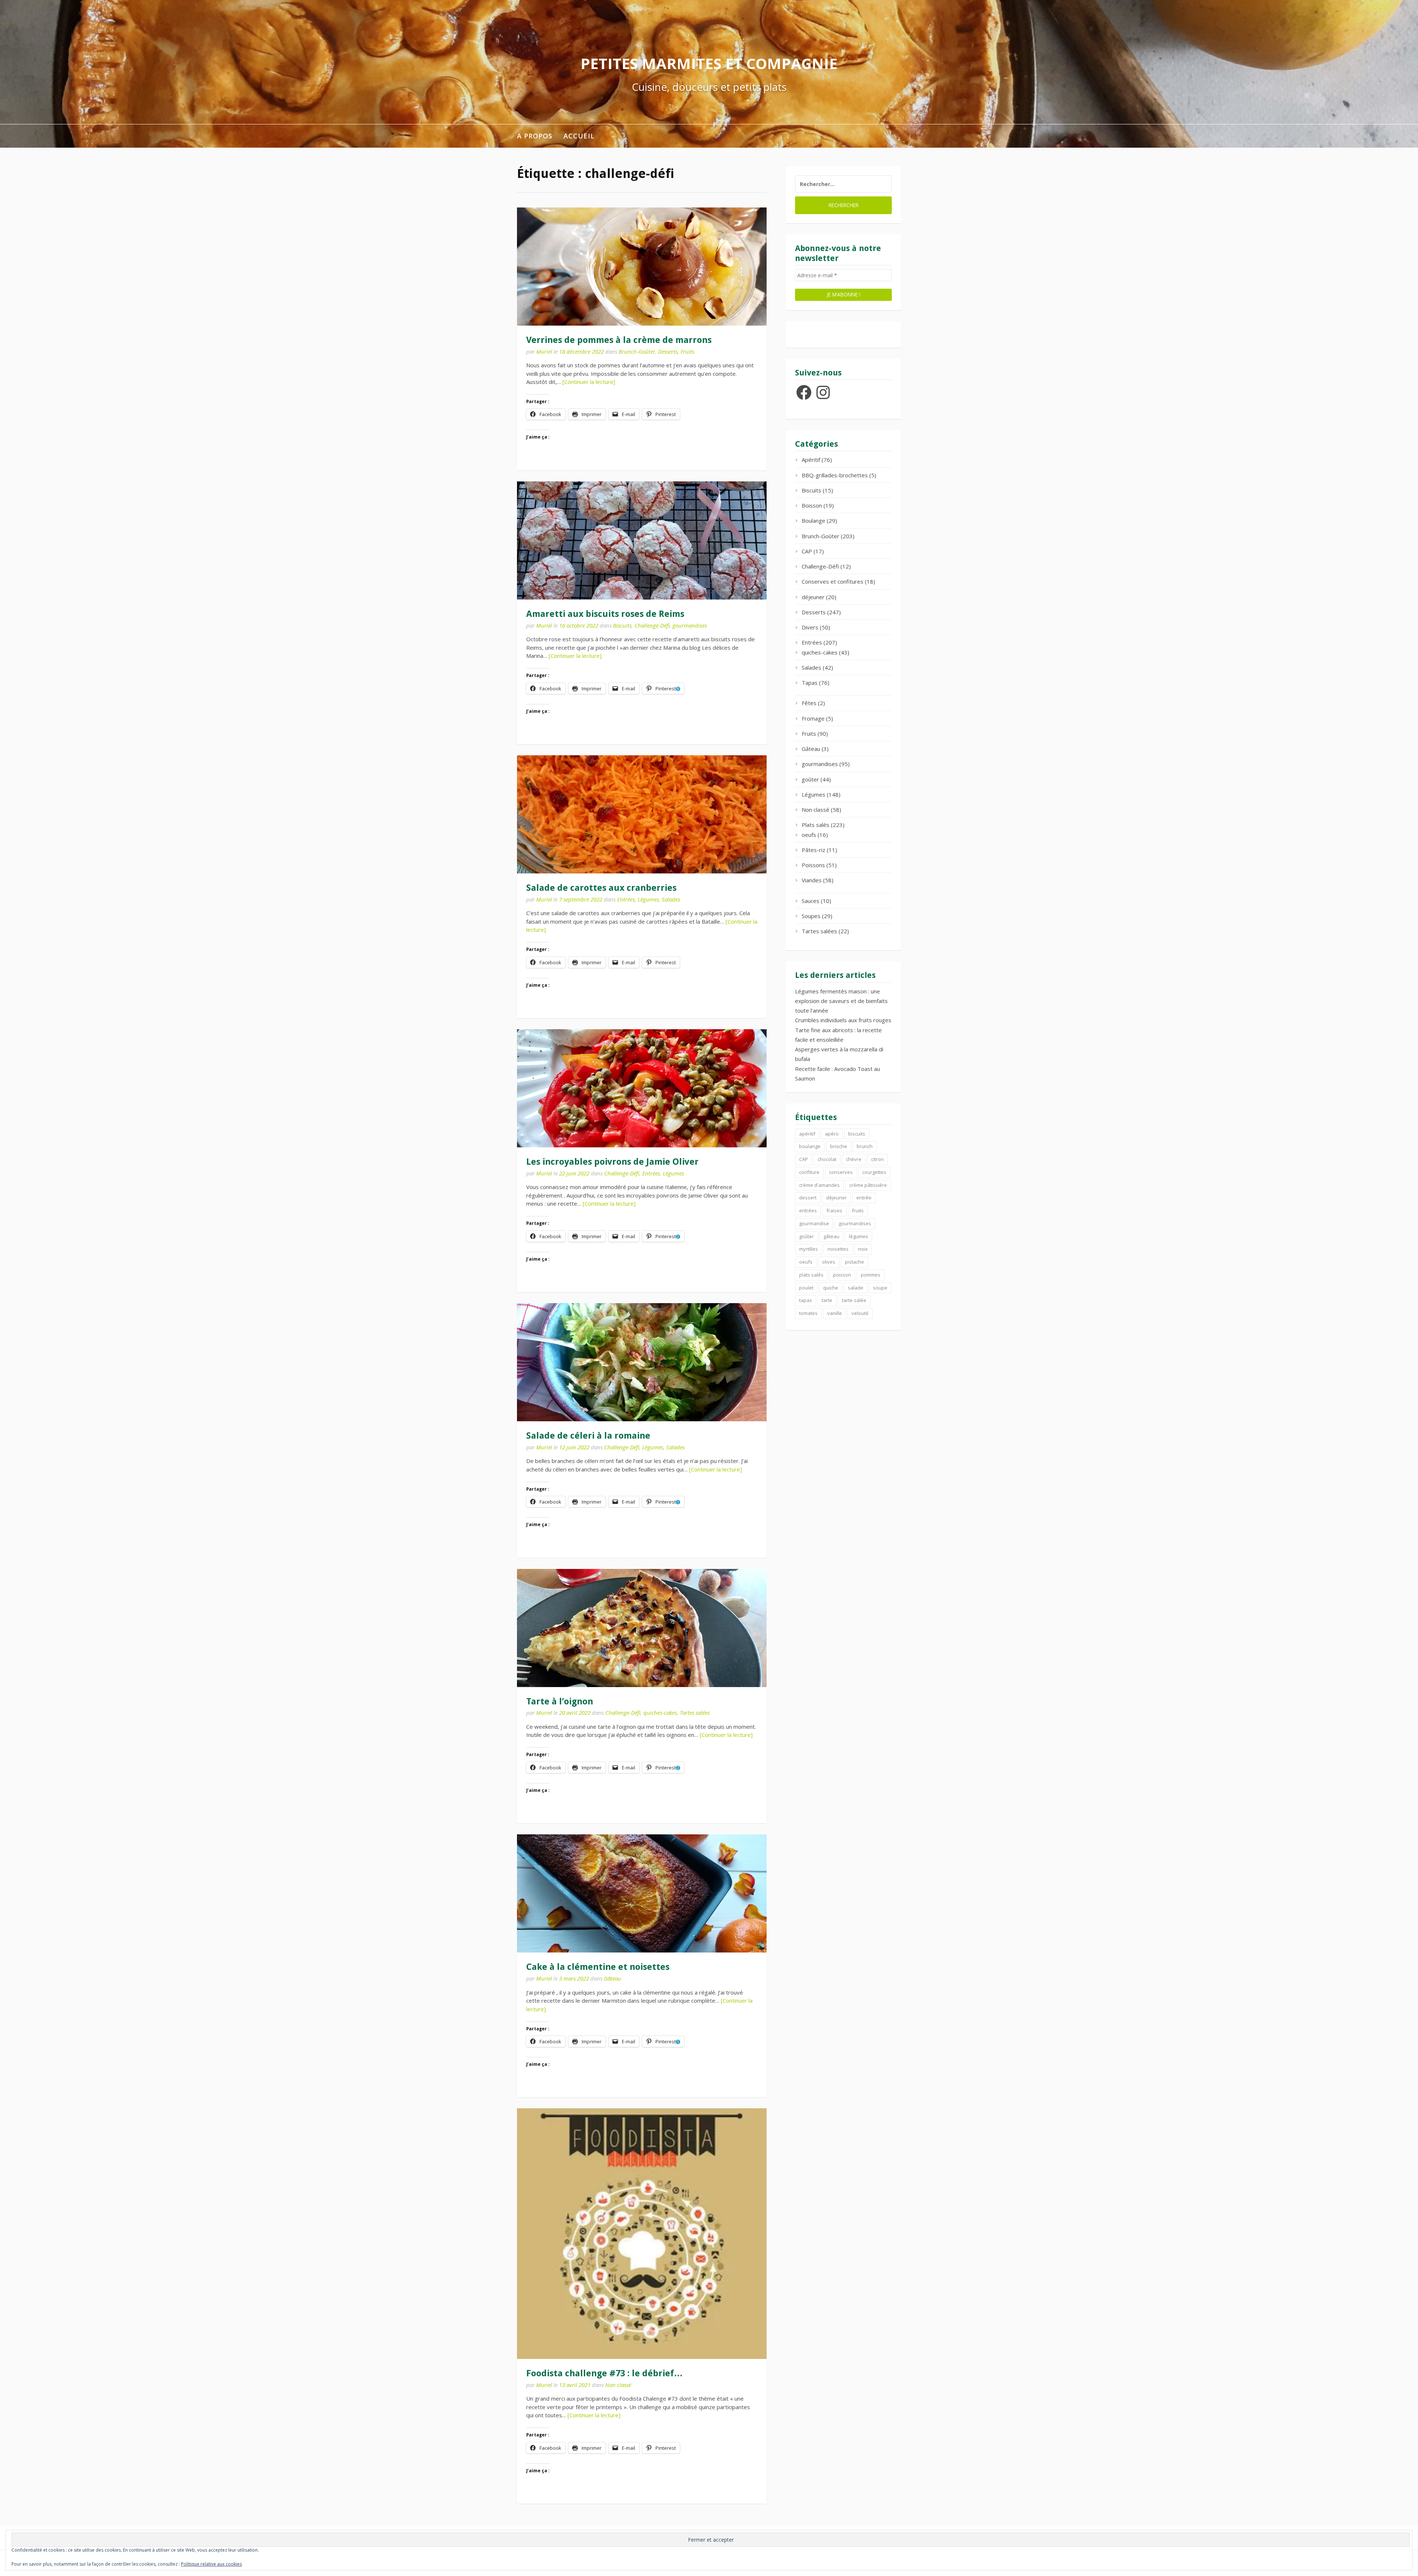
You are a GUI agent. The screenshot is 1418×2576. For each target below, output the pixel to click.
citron (877, 1159)
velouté (860, 1313)
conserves (841, 1172)
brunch (865, 1146)
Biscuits (622, 625)
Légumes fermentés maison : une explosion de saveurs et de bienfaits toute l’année (841, 1001)
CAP (807, 551)
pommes (871, 1275)
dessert (808, 1198)
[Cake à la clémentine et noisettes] (642, 1893)
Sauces (811, 901)
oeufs (809, 835)
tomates (808, 1313)
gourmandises (690, 625)
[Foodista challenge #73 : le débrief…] (642, 2234)
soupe (880, 1288)
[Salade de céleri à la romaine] (642, 1362)
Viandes (812, 880)
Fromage (813, 718)
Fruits (687, 351)
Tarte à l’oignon (560, 1701)
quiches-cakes (660, 1713)
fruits (858, 1210)
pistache (854, 1262)
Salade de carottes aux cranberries (601, 888)
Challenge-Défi (652, 625)
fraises (834, 1210)
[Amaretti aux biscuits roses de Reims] (642, 540)
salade (856, 1288)
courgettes (874, 1172)
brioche (839, 1146)
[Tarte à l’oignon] (642, 1628)
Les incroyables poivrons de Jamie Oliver (612, 1162)
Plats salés (816, 825)
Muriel (544, 351)
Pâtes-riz (814, 850)
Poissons (813, 865)
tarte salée (854, 1300)
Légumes (648, 899)
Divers (810, 627)
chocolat (827, 1159)
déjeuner (813, 597)
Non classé (618, 2385)
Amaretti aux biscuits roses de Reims (605, 614)
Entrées (626, 899)
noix (863, 1249)
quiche (831, 1288)
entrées (808, 1210)
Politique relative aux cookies (211, 2564)
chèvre (854, 1159)
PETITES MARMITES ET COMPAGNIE (709, 63)
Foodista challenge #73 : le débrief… (604, 2373)
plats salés (811, 1275)
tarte (827, 1300)
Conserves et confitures (833, 581)
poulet (806, 1288)
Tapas (810, 683)
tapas (806, 1300)
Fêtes (809, 703)
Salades (671, 899)
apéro (832, 1134)
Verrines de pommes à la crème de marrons (619, 340)
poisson (842, 1275)
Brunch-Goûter (637, 351)
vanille (835, 1313)
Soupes (811, 916)
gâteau (831, 1236)
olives (829, 1262)
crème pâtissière (868, 1185)
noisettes (838, 1249)
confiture (809, 1172)
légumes (859, 1236)
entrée (864, 1198)
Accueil (579, 136)
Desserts (668, 351)
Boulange (814, 521)
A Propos (535, 136)
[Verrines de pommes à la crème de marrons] (642, 267)
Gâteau (612, 1978)
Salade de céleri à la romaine (588, 1436)
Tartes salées (695, 1713)
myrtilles (809, 1249)
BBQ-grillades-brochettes (835, 475)
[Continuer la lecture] (589, 382)
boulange (810, 1146)
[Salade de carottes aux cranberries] (642, 814)
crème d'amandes (819, 1185)
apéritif (807, 1134)
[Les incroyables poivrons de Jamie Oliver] (642, 1088)
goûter (810, 779)
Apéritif (811, 460)
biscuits (857, 1134)
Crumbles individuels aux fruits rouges (843, 1020)
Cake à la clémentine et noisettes (598, 1967)
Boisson (812, 505)
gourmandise (814, 1223)
